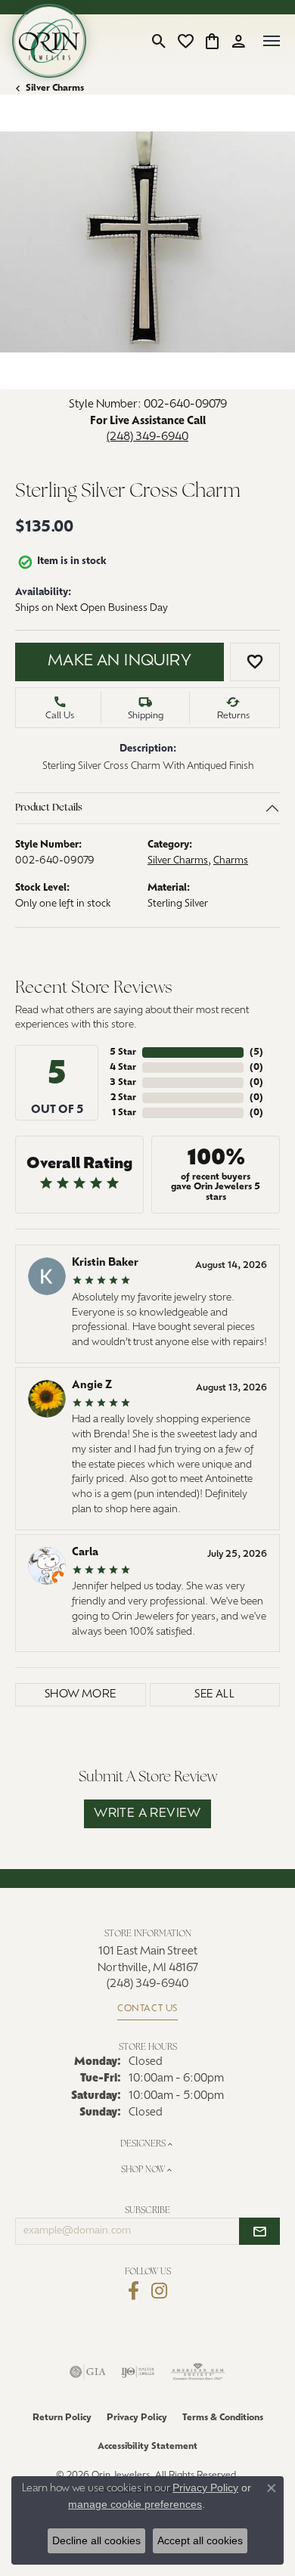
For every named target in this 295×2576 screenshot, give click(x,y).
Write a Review (147, 1814)
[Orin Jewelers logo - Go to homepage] (49, 41)
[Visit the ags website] (198, 2372)
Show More (81, 1695)
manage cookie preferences (135, 2504)
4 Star (123, 1068)
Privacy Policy (137, 2418)
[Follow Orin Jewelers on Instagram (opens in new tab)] (159, 2291)
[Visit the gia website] (88, 2372)
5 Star (123, 1052)
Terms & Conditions (223, 2418)
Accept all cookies (200, 2540)
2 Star (123, 1098)
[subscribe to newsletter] (259, 2231)
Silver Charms (55, 88)
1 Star (124, 1113)
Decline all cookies (96, 2540)
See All (214, 1695)
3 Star (123, 1083)
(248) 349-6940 (147, 437)
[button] (159, 41)
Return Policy (62, 2418)
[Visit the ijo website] (138, 2372)
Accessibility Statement (147, 2447)
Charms (231, 861)
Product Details (49, 808)
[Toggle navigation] (272, 41)
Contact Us (147, 2009)
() (256, 1052)
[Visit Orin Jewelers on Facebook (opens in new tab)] (134, 2291)
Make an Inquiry (120, 662)
